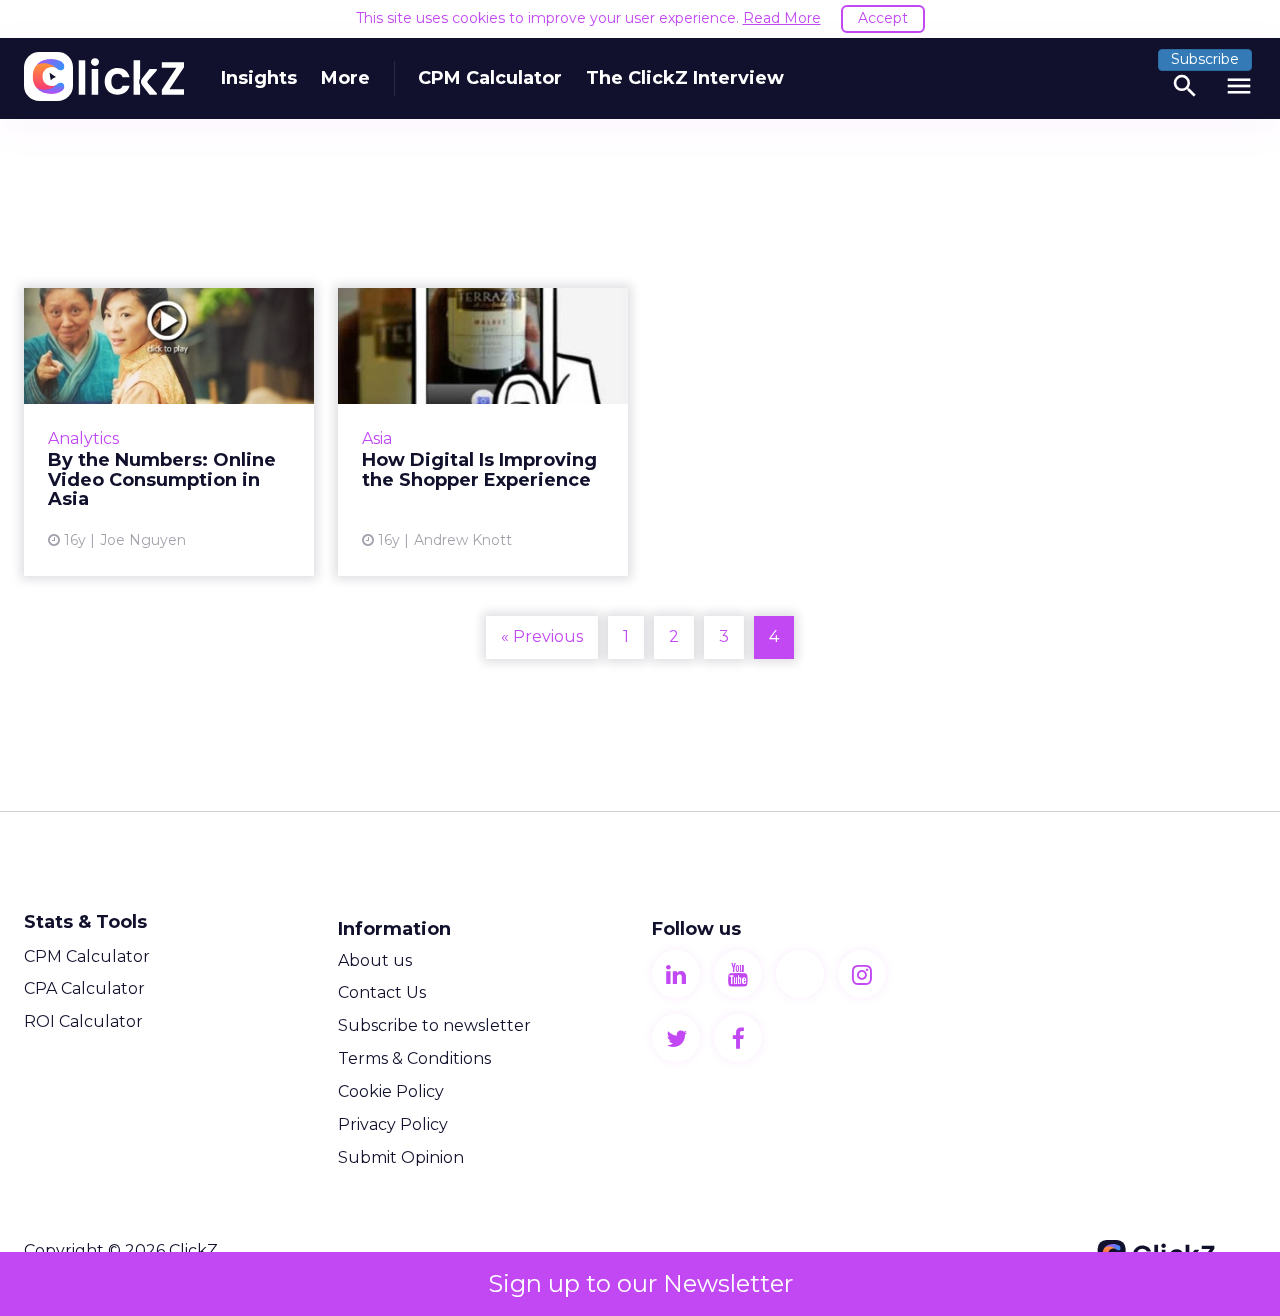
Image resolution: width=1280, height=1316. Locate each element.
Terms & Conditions (414, 1058)
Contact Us (382, 992)
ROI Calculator (83, 1021)
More (345, 78)
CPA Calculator (84, 988)
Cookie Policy (391, 1091)
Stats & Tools (85, 922)
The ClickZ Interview (685, 78)
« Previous (542, 636)
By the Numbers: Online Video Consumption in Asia (169, 432)
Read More (782, 18)
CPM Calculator (490, 78)
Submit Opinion (401, 1157)
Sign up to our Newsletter (640, 1283)
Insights (259, 78)
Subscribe (1205, 59)
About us (375, 960)
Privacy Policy (393, 1124)
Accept (883, 18)
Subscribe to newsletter (434, 1025)
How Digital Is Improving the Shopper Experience (483, 432)
